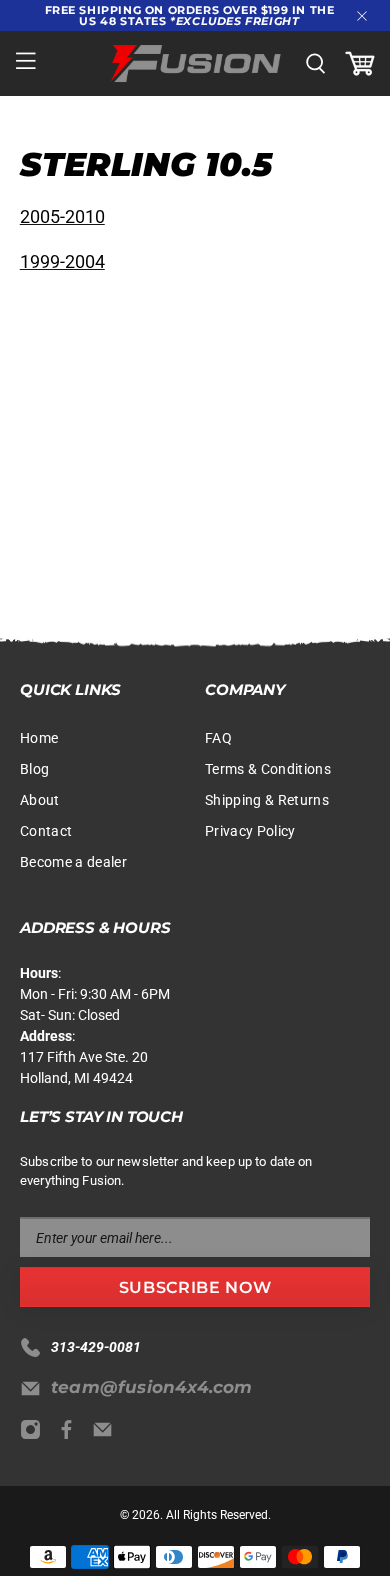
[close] (362, 16)
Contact (46, 831)
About (40, 800)
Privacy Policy (250, 831)
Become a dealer (73, 862)
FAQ (218, 738)
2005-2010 (62, 216)
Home (39, 738)
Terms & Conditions (268, 769)
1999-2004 (62, 261)
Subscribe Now (195, 1287)
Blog (34, 769)
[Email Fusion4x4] (107, 1435)
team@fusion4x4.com (152, 1387)
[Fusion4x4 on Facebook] (71, 1435)
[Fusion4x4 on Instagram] (35, 1435)
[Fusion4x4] (195, 63)
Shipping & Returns (267, 800)
